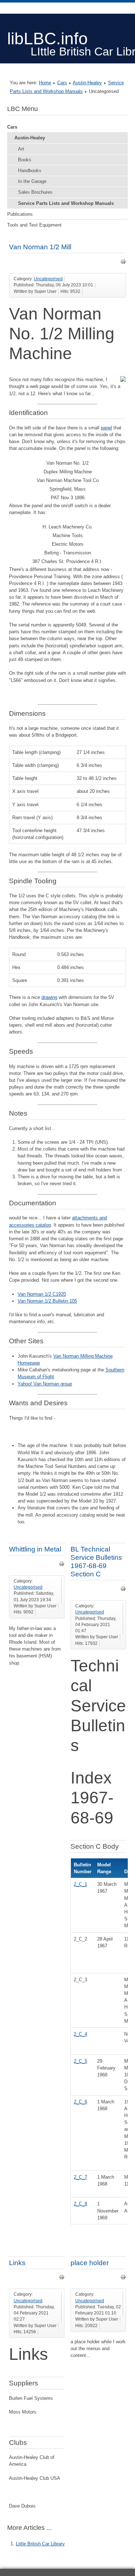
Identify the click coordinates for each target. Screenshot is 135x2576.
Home (45, 83)
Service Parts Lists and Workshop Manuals (66, 203)
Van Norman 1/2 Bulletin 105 (47, 1301)
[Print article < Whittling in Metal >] (62, 1565)
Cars (62, 83)
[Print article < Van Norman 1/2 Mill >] (123, 263)
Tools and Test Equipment (34, 225)
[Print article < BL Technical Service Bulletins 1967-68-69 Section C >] (123, 1590)
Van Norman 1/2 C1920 (42, 1294)
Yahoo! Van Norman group (45, 1384)
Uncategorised (48, 279)
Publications (20, 214)
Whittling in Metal (35, 1549)
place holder (90, 2263)
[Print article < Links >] (62, 2278)
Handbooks (30, 171)
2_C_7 (80, 2177)
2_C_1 (80, 1884)
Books (25, 160)
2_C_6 (80, 2102)
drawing (49, 997)
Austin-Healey (87, 83)
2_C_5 (80, 2061)
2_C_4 (80, 2034)
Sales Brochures (35, 192)
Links (17, 2263)
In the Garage (32, 181)
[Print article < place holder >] (123, 2278)
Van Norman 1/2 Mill (40, 247)
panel (106, 428)
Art (21, 149)
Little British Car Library (40, 2544)
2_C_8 (80, 2204)
